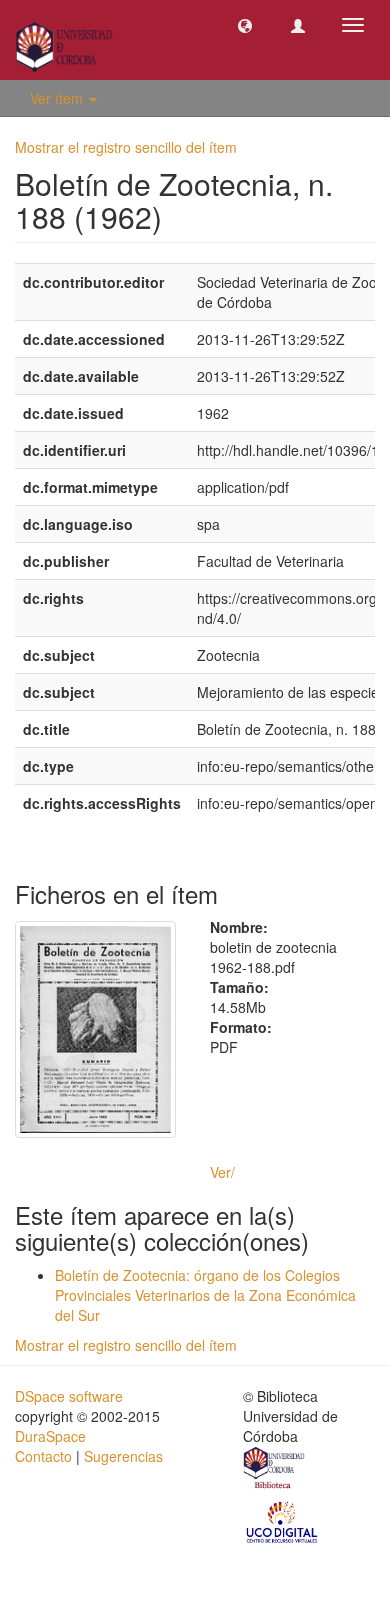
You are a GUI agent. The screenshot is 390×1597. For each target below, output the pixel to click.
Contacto (43, 1456)
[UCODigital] (283, 1520)
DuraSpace (50, 1436)
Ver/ (222, 1172)
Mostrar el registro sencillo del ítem (126, 147)
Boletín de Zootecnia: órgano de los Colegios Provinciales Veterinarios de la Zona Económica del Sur (205, 1295)
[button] (245, 25)
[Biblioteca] (275, 1470)
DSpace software (69, 1396)
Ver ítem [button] (58, 98)
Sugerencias (123, 1456)
